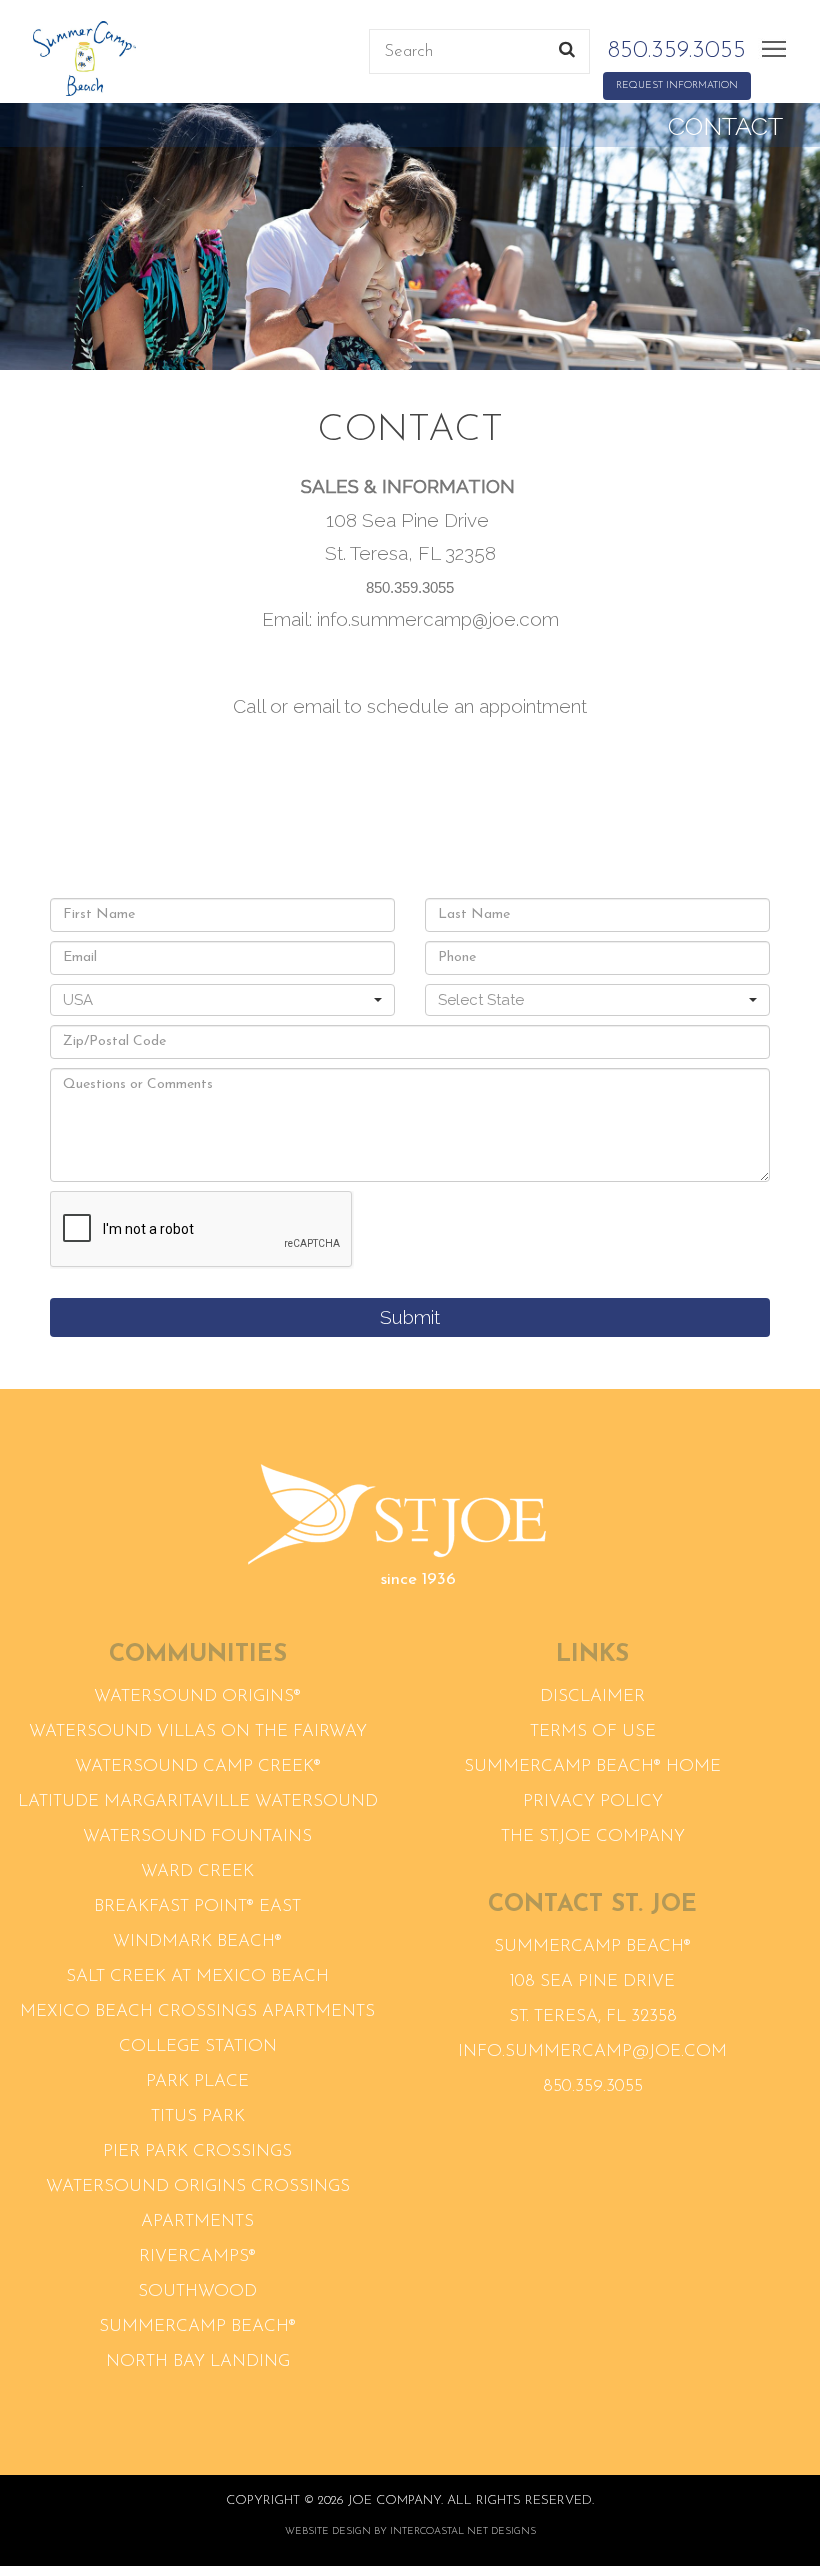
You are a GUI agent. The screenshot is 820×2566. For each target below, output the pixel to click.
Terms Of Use (593, 1731)
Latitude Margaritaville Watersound (198, 1801)
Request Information (677, 85)
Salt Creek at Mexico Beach (197, 1976)
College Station (198, 2046)
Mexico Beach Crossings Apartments (197, 2011)
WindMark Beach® (197, 1941)
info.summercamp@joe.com (592, 2051)
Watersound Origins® (197, 1696)
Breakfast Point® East (197, 1906)
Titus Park (198, 2116)
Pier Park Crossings (197, 2151)
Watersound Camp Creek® (198, 1766)
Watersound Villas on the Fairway (198, 1731)
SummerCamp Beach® (197, 2326)
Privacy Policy (593, 1801)
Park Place (197, 2081)
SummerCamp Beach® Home (592, 1766)
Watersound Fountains (197, 1836)
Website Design (328, 2531)
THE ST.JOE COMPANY (593, 1836)
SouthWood (197, 2291)
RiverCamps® (197, 2256)
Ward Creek (197, 1871)
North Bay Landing (198, 2361)
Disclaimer (592, 1696)
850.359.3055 (677, 51)
